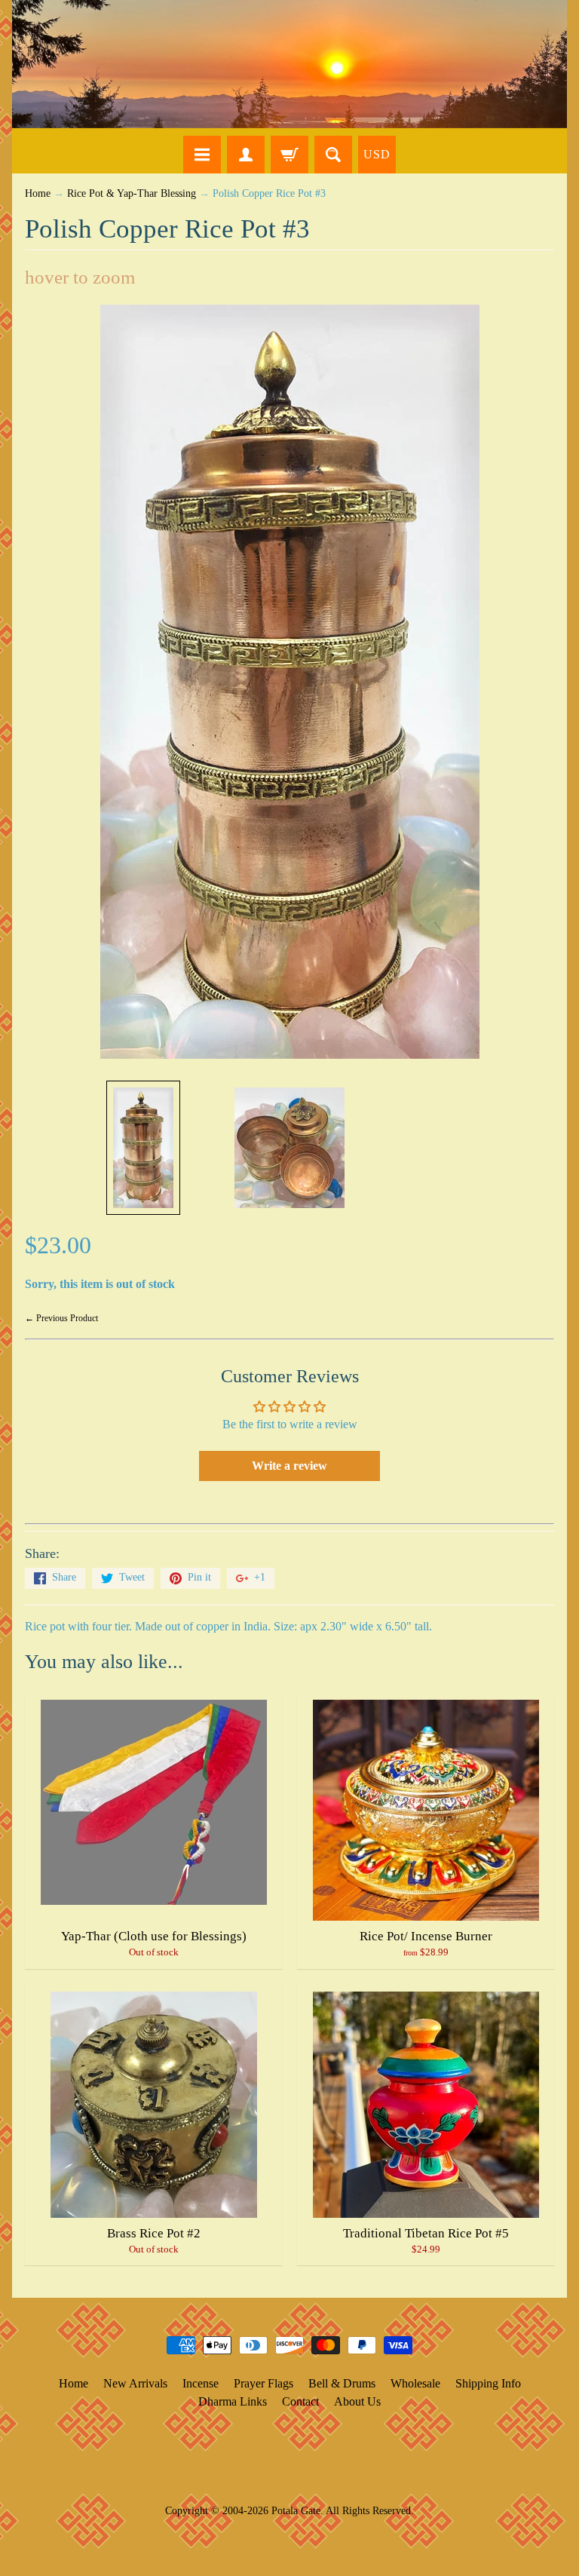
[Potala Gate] (289, 64)
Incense (201, 2383)
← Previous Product (61, 1318)
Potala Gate (296, 2510)
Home (38, 193)
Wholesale (415, 2383)
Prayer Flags (263, 2383)
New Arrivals (135, 2383)
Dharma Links (233, 2401)
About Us (357, 2401)
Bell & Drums (342, 2383)
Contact (300, 2401)
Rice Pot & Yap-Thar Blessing (132, 193)
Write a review (289, 1466)
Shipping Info (488, 2383)
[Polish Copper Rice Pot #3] (143, 1148)
